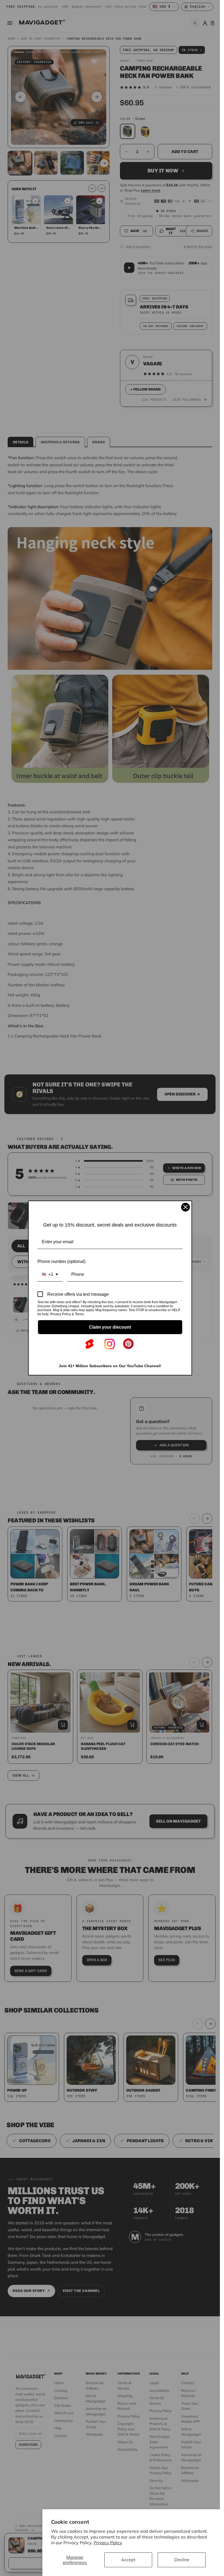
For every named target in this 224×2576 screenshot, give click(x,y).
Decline (182, 2560)
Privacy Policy (108, 2543)
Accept (128, 2560)
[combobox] (50, 1274)
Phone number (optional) (61, 1261)
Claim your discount (110, 1327)
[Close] (185, 1207)
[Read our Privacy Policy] (182, 1303)
